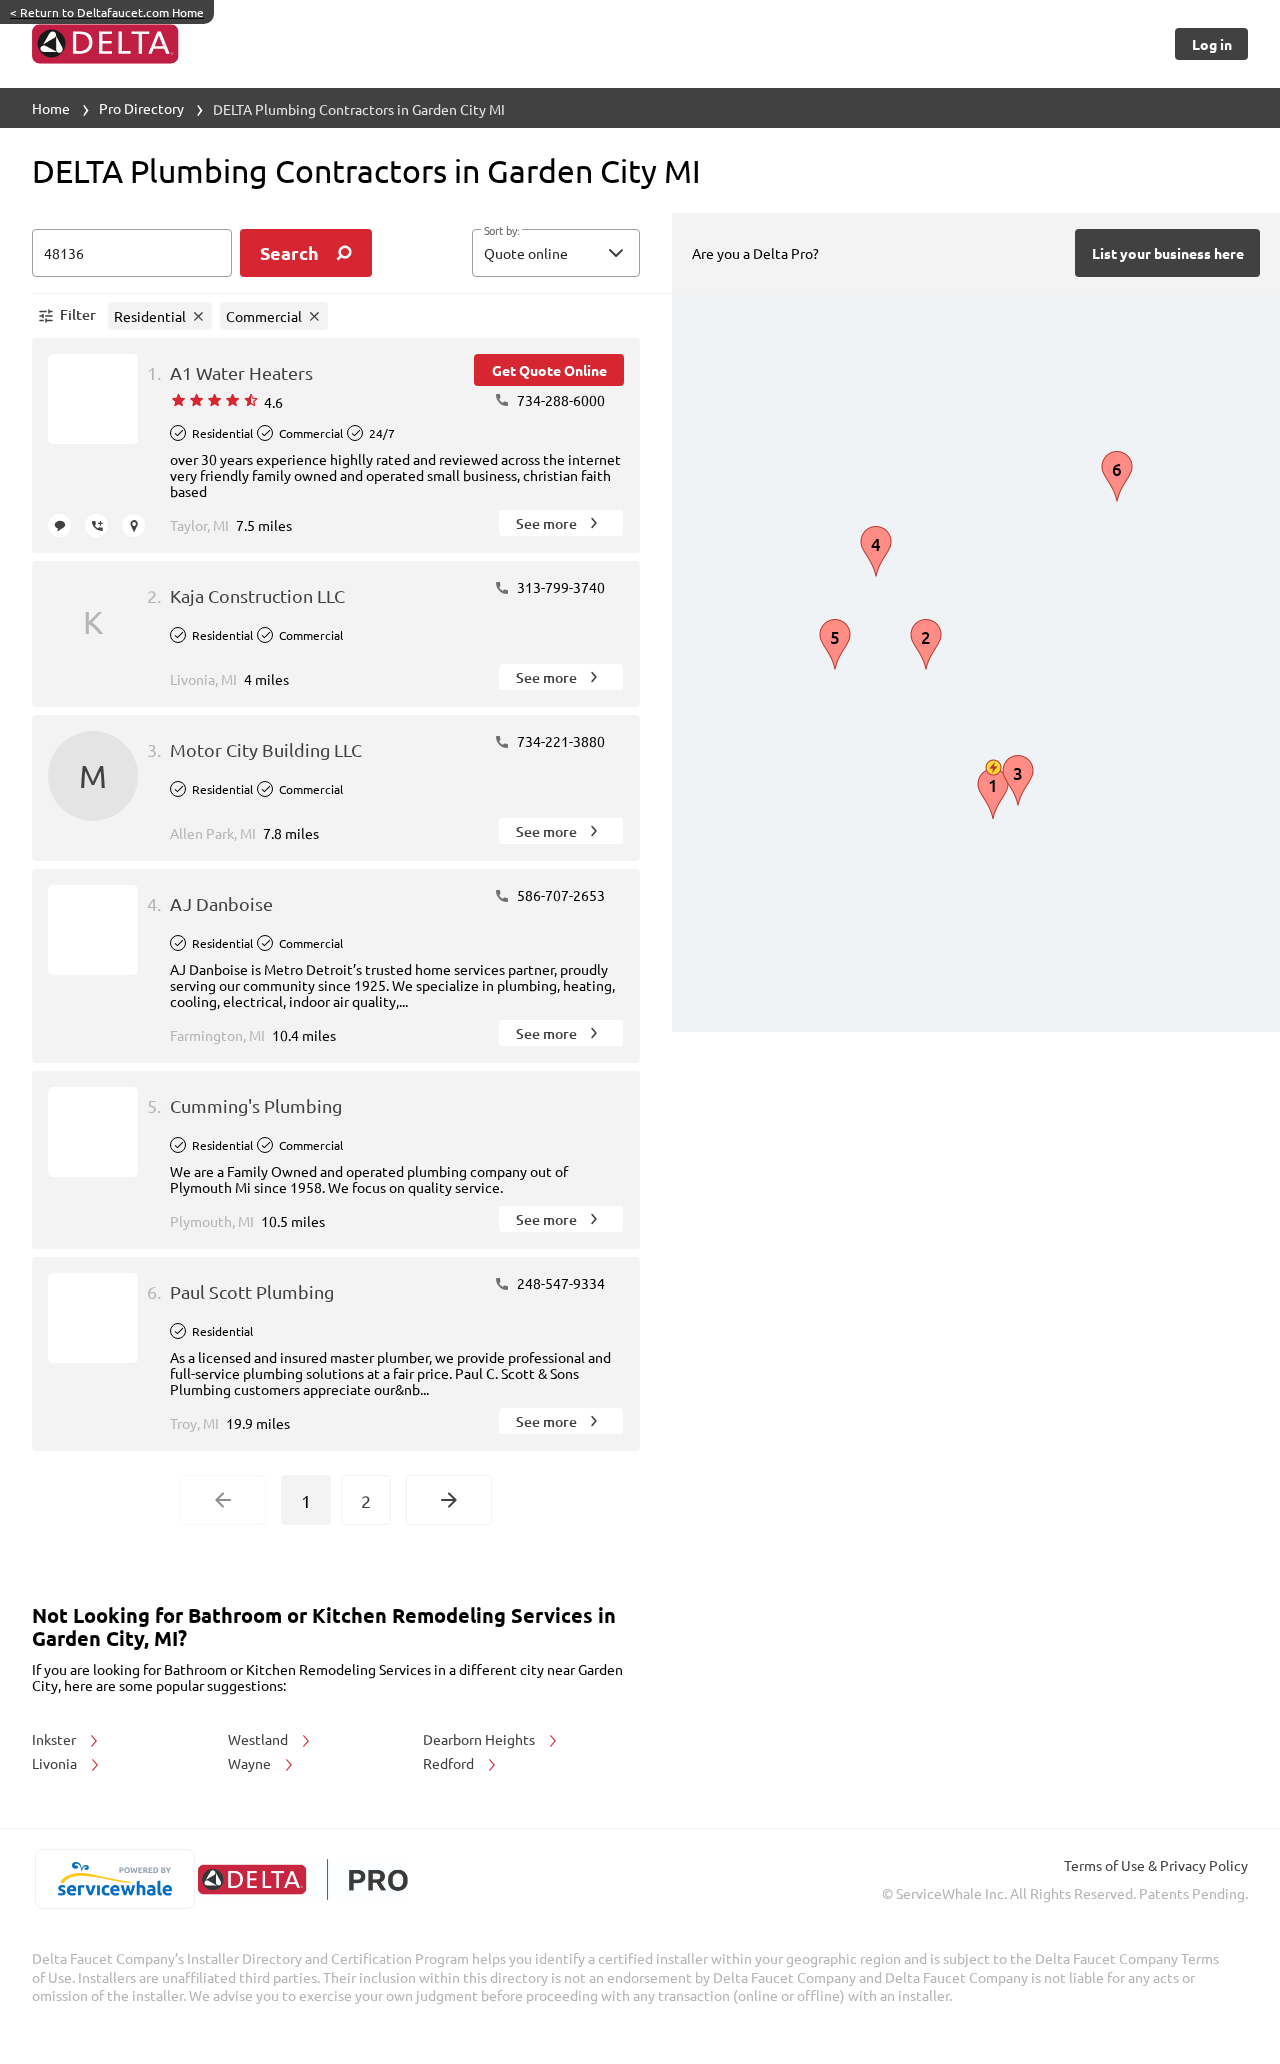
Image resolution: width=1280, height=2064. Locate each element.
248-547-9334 (559, 1283)
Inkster (55, 1739)
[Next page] (449, 1500)
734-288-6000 (559, 400)
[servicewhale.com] (114, 1879)
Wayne (251, 1763)
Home (51, 108)
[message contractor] (59, 525)
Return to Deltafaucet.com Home (107, 12)
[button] (556, 253)
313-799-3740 (559, 587)
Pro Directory (141, 108)
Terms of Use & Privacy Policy (1156, 1865)
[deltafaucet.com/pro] (302, 1879)
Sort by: (501, 231)
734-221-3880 (559, 741)
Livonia (56, 1763)
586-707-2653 (559, 895)
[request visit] (133, 525)
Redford (450, 1763)
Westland (259, 1739)
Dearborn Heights (480, 1739)
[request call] (96, 525)
